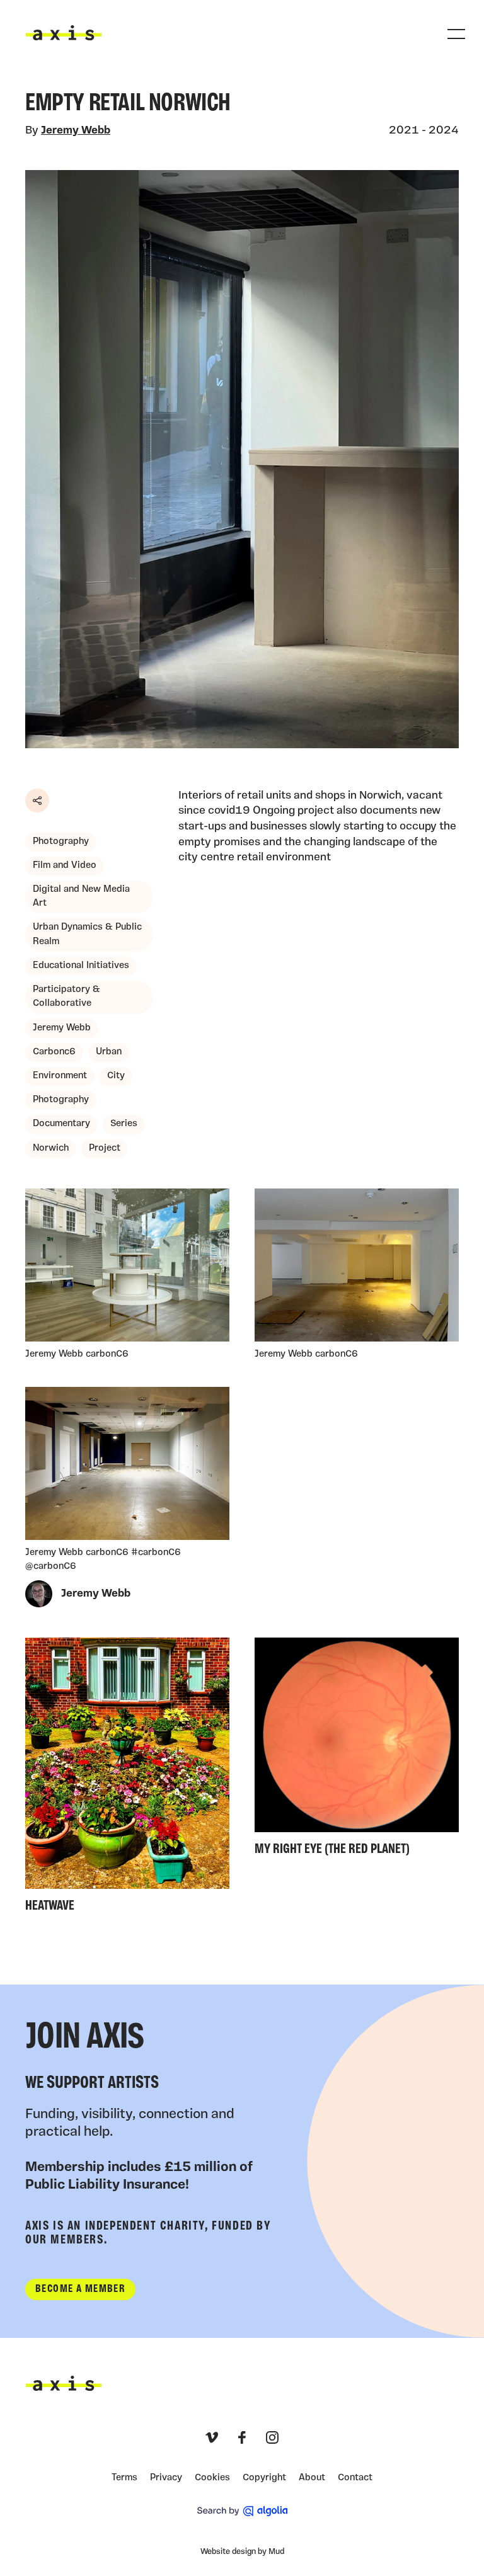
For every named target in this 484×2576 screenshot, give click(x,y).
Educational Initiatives (81, 966)
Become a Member (80, 2289)
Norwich (51, 1148)
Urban (109, 1052)
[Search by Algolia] (242, 2511)
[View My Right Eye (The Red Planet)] (357, 1750)
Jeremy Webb (76, 131)
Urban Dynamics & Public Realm (87, 934)
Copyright (264, 2478)
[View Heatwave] (127, 1778)
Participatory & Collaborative (66, 997)
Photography (61, 842)
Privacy (166, 2478)
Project (105, 1148)
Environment (60, 1076)
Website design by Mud (242, 2552)
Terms (124, 2478)
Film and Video (65, 866)
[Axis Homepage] (64, 33)
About (312, 2478)
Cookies (212, 2478)
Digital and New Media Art (81, 897)
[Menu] (456, 34)
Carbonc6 (54, 1052)
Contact (355, 2478)
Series (124, 1124)
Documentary (61, 1124)
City (116, 1076)
